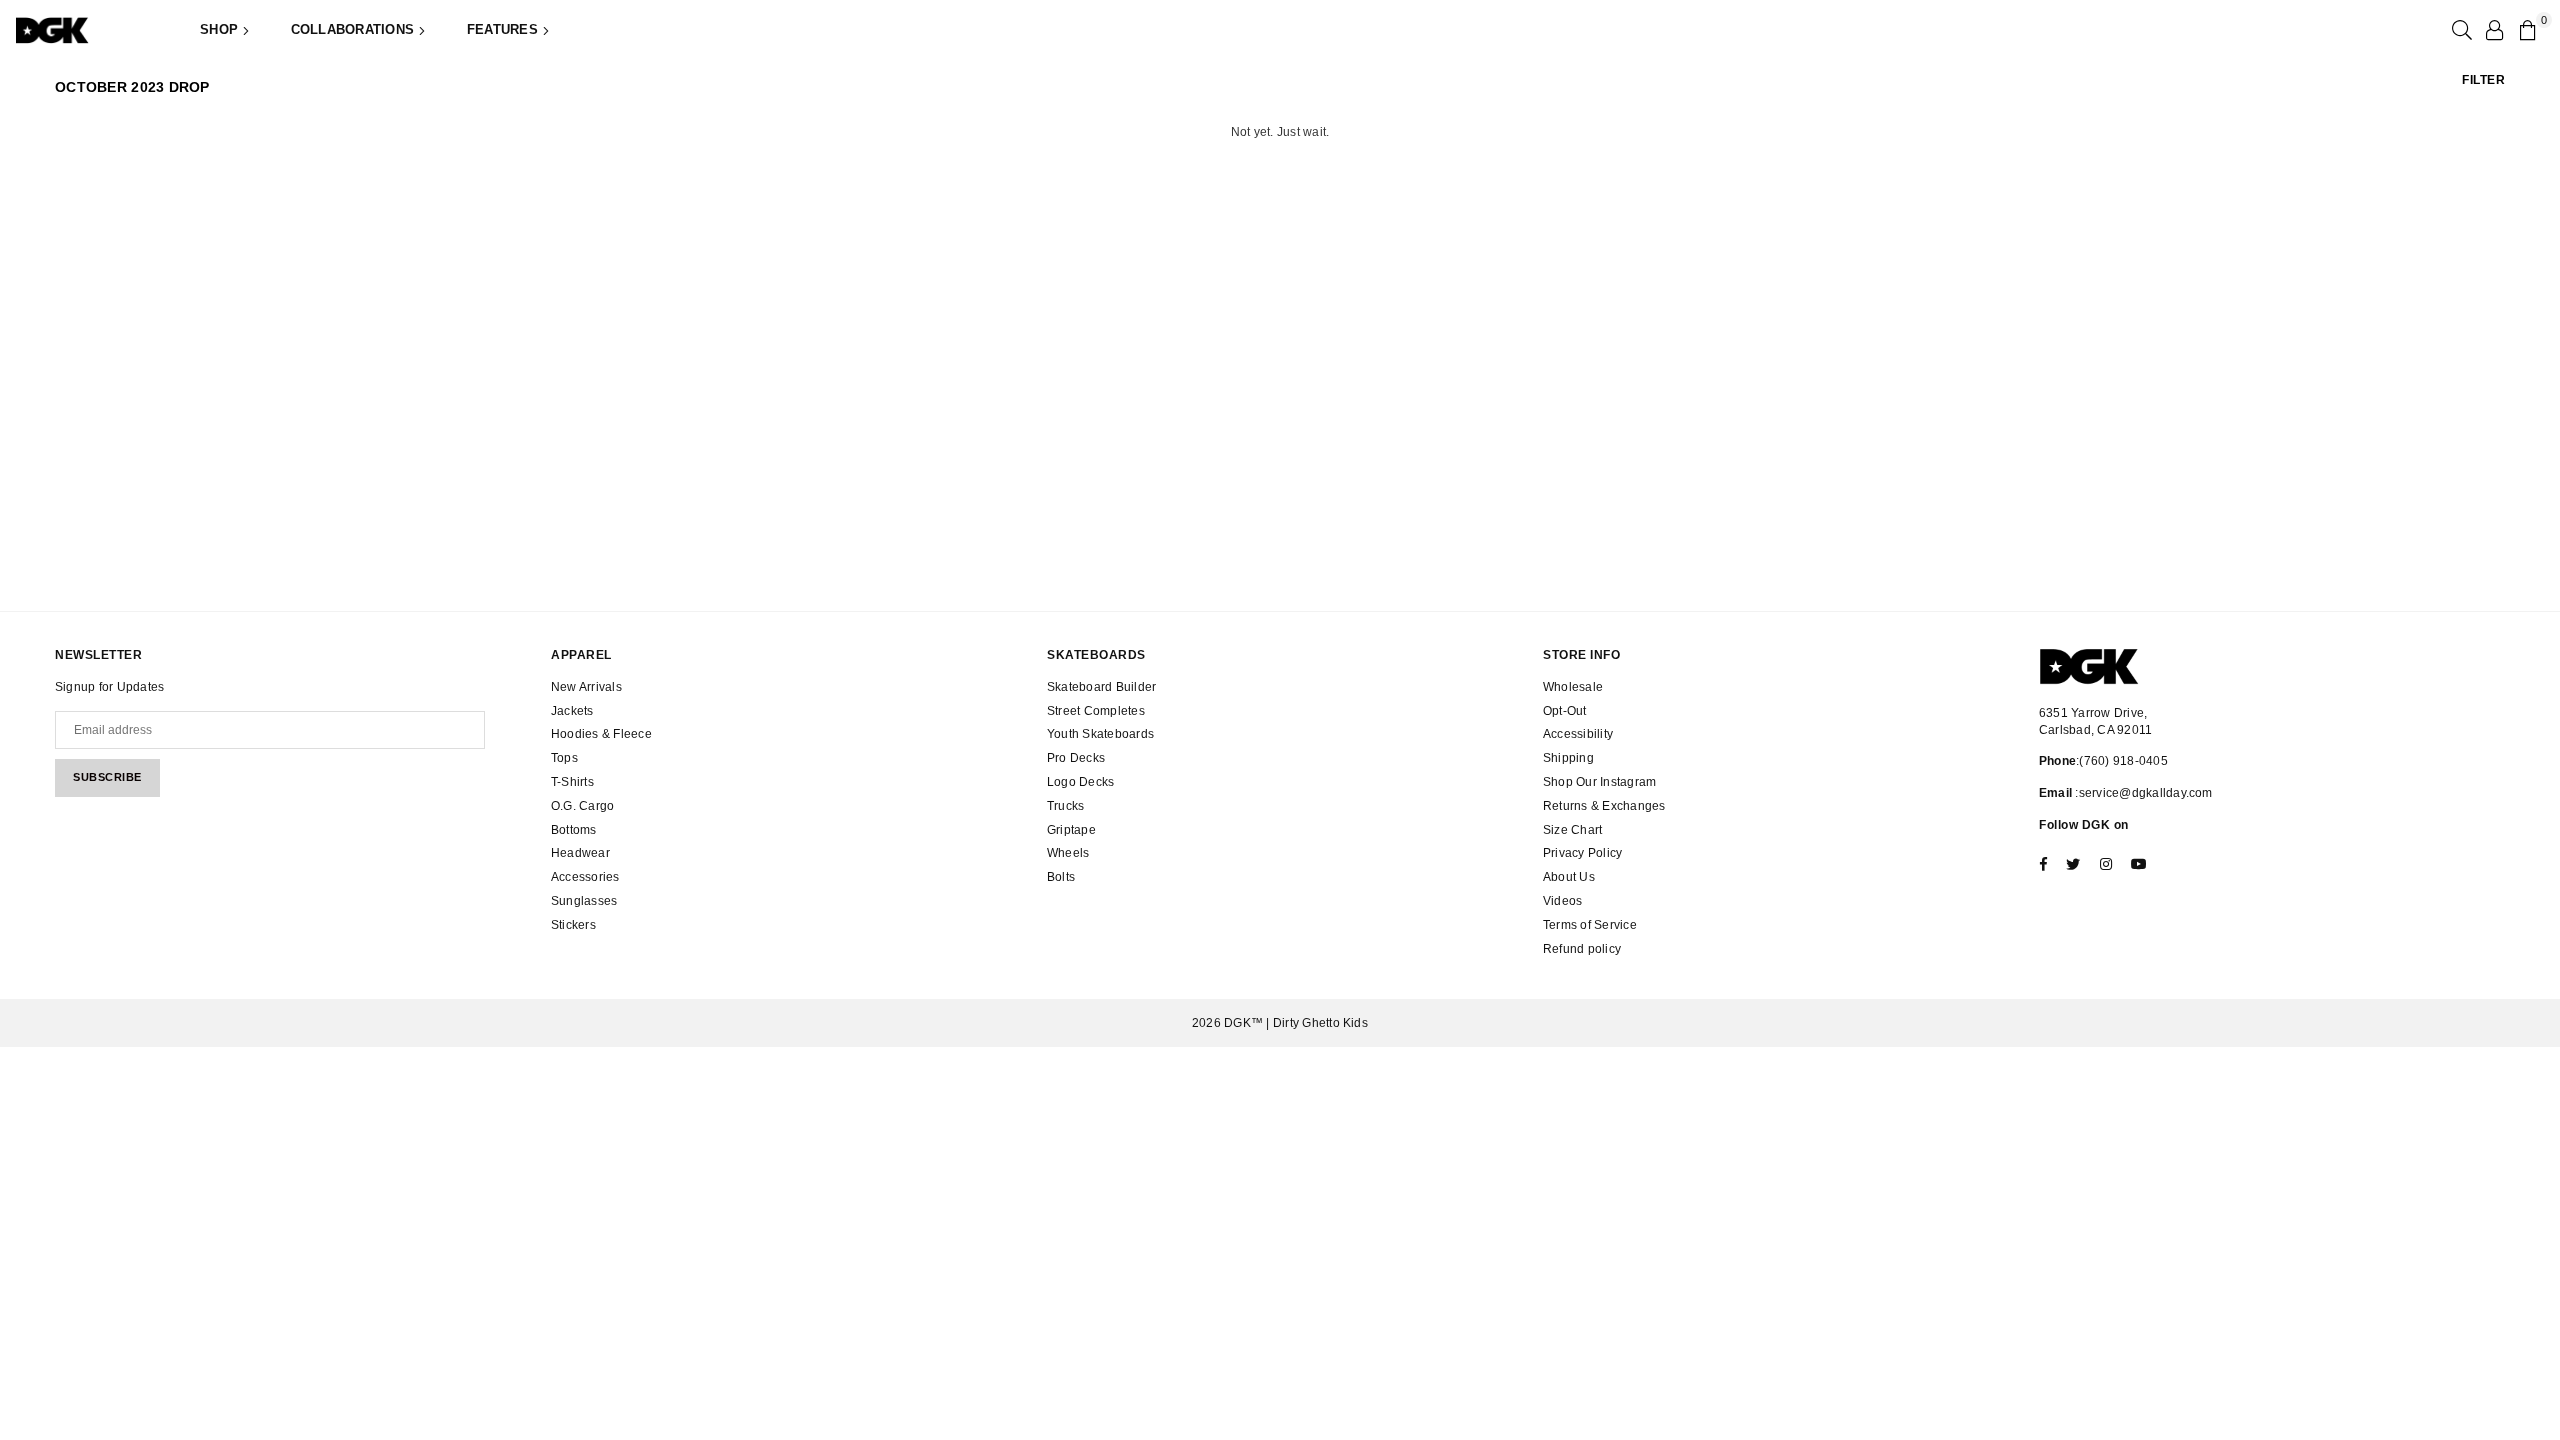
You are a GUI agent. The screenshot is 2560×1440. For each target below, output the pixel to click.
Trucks (1065, 806)
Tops (564, 758)
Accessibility (1578, 734)
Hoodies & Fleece (601, 734)
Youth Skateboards (1100, 734)
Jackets (572, 711)
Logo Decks (1080, 782)
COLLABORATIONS (355, 29)
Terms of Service (1590, 925)
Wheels (1068, 853)
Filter (2483, 80)
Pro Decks (1076, 758)
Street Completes (1096, 711)
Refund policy (1582, 949)
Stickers (573, 925)
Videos (1562, 901)
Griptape (1071, 830)
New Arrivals (586, 687)
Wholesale (1573, 687)
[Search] (2460, 30)
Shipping (1568, 758)
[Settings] (2494, 30)
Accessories (585, 877)
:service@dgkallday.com (2142, 793)
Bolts (1061, 877)
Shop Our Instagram (1599, 782)
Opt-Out (1565, 711)
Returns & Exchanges (1604, 806)
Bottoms (574, 830)
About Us (1569, 877)
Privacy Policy (1582, 853)
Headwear (580, 853)
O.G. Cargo (582, 806)
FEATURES (504, 29)
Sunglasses (584, 901)
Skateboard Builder (1101, 687)
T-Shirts (572, 782)
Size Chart (1572, 830)
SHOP (221, 29)
